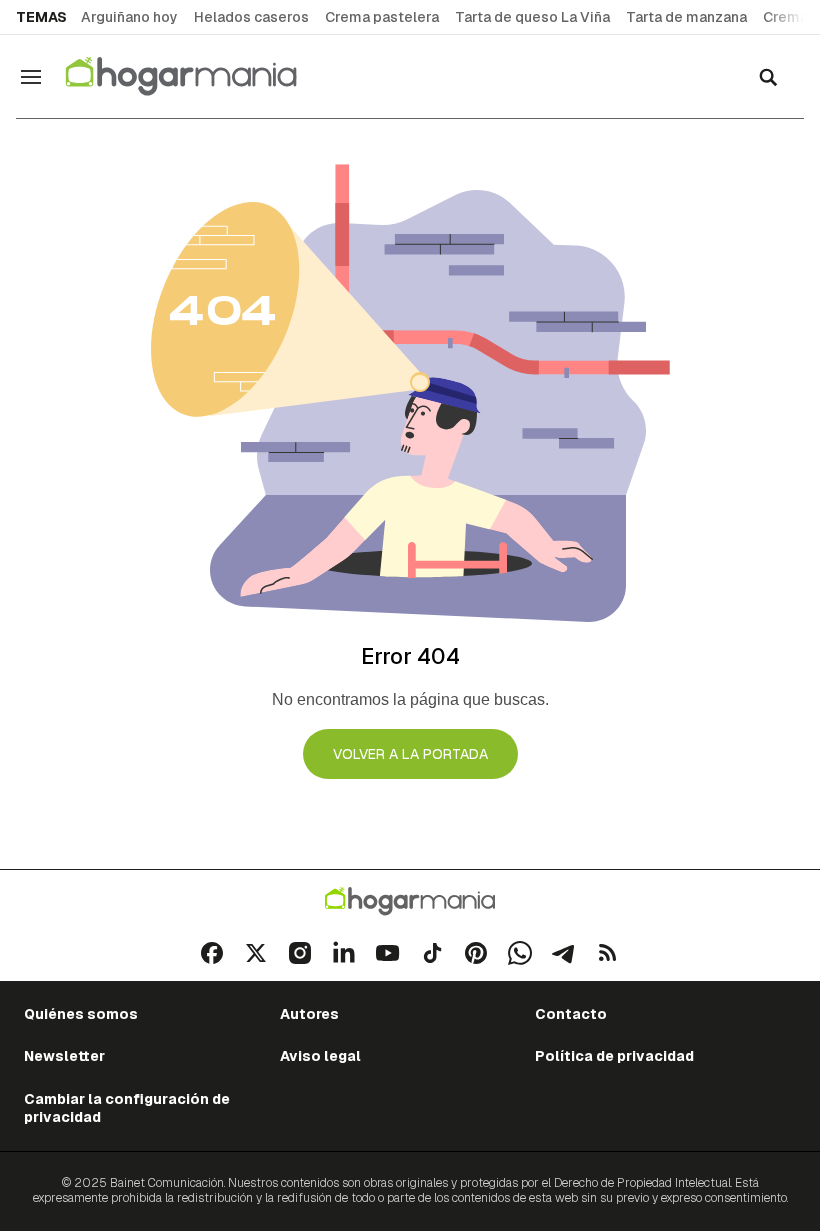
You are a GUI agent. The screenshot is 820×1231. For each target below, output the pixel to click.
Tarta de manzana (686, 17)
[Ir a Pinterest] (476, 953)
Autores (309, 1014)
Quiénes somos (81, 1014)
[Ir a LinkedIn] (344, 953)
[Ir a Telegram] (564, 953)
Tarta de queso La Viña (532, 17)
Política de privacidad (614, 1056)
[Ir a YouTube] (388, 953)
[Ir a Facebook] (212, 953)
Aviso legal (320, 1056)
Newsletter (64, 1056)
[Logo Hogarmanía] (410, 901)
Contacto (571, 1014)
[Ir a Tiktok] (432, 953)
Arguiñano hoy (129, 17)
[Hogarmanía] (202, 76)
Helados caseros (251, 17)
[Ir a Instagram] (300, 953)
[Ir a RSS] (608, 953)
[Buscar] (768, 77)
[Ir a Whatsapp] (520, 953)
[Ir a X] (256, 953)
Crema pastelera (382, 17)
